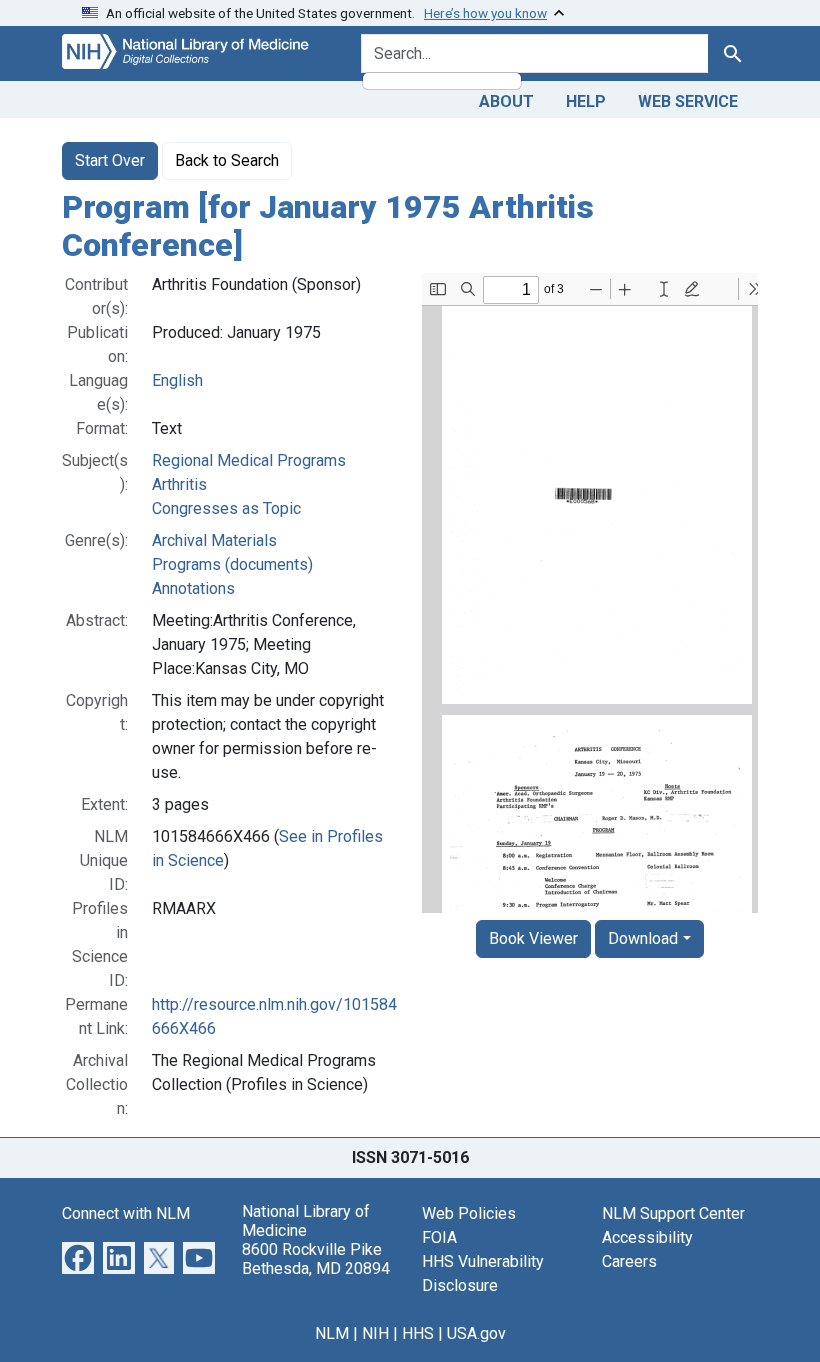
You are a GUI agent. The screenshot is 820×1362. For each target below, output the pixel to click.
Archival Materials (214, 540)
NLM (332, 1333)
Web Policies (469, 1213)
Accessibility (647, 1237)
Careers (629, 1261)
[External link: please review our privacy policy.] (78, 1256)
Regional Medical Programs (249, 460)
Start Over (110, 160)
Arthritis (179, 484)
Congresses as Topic (226, 508)
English (177, 380)
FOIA (439, 1237)
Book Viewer (533, 938)
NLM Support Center (673, 1213)
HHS (418, 1333)
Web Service (688, 101)
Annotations (193, 588)
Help (586, 101)
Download (643, 938)
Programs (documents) (232, 564)
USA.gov (476, 1333)
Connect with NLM (126, 1213)
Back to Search (227, 160)
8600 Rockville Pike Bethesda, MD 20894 (316, 1259)
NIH (375, 1333)
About (506, 101)
